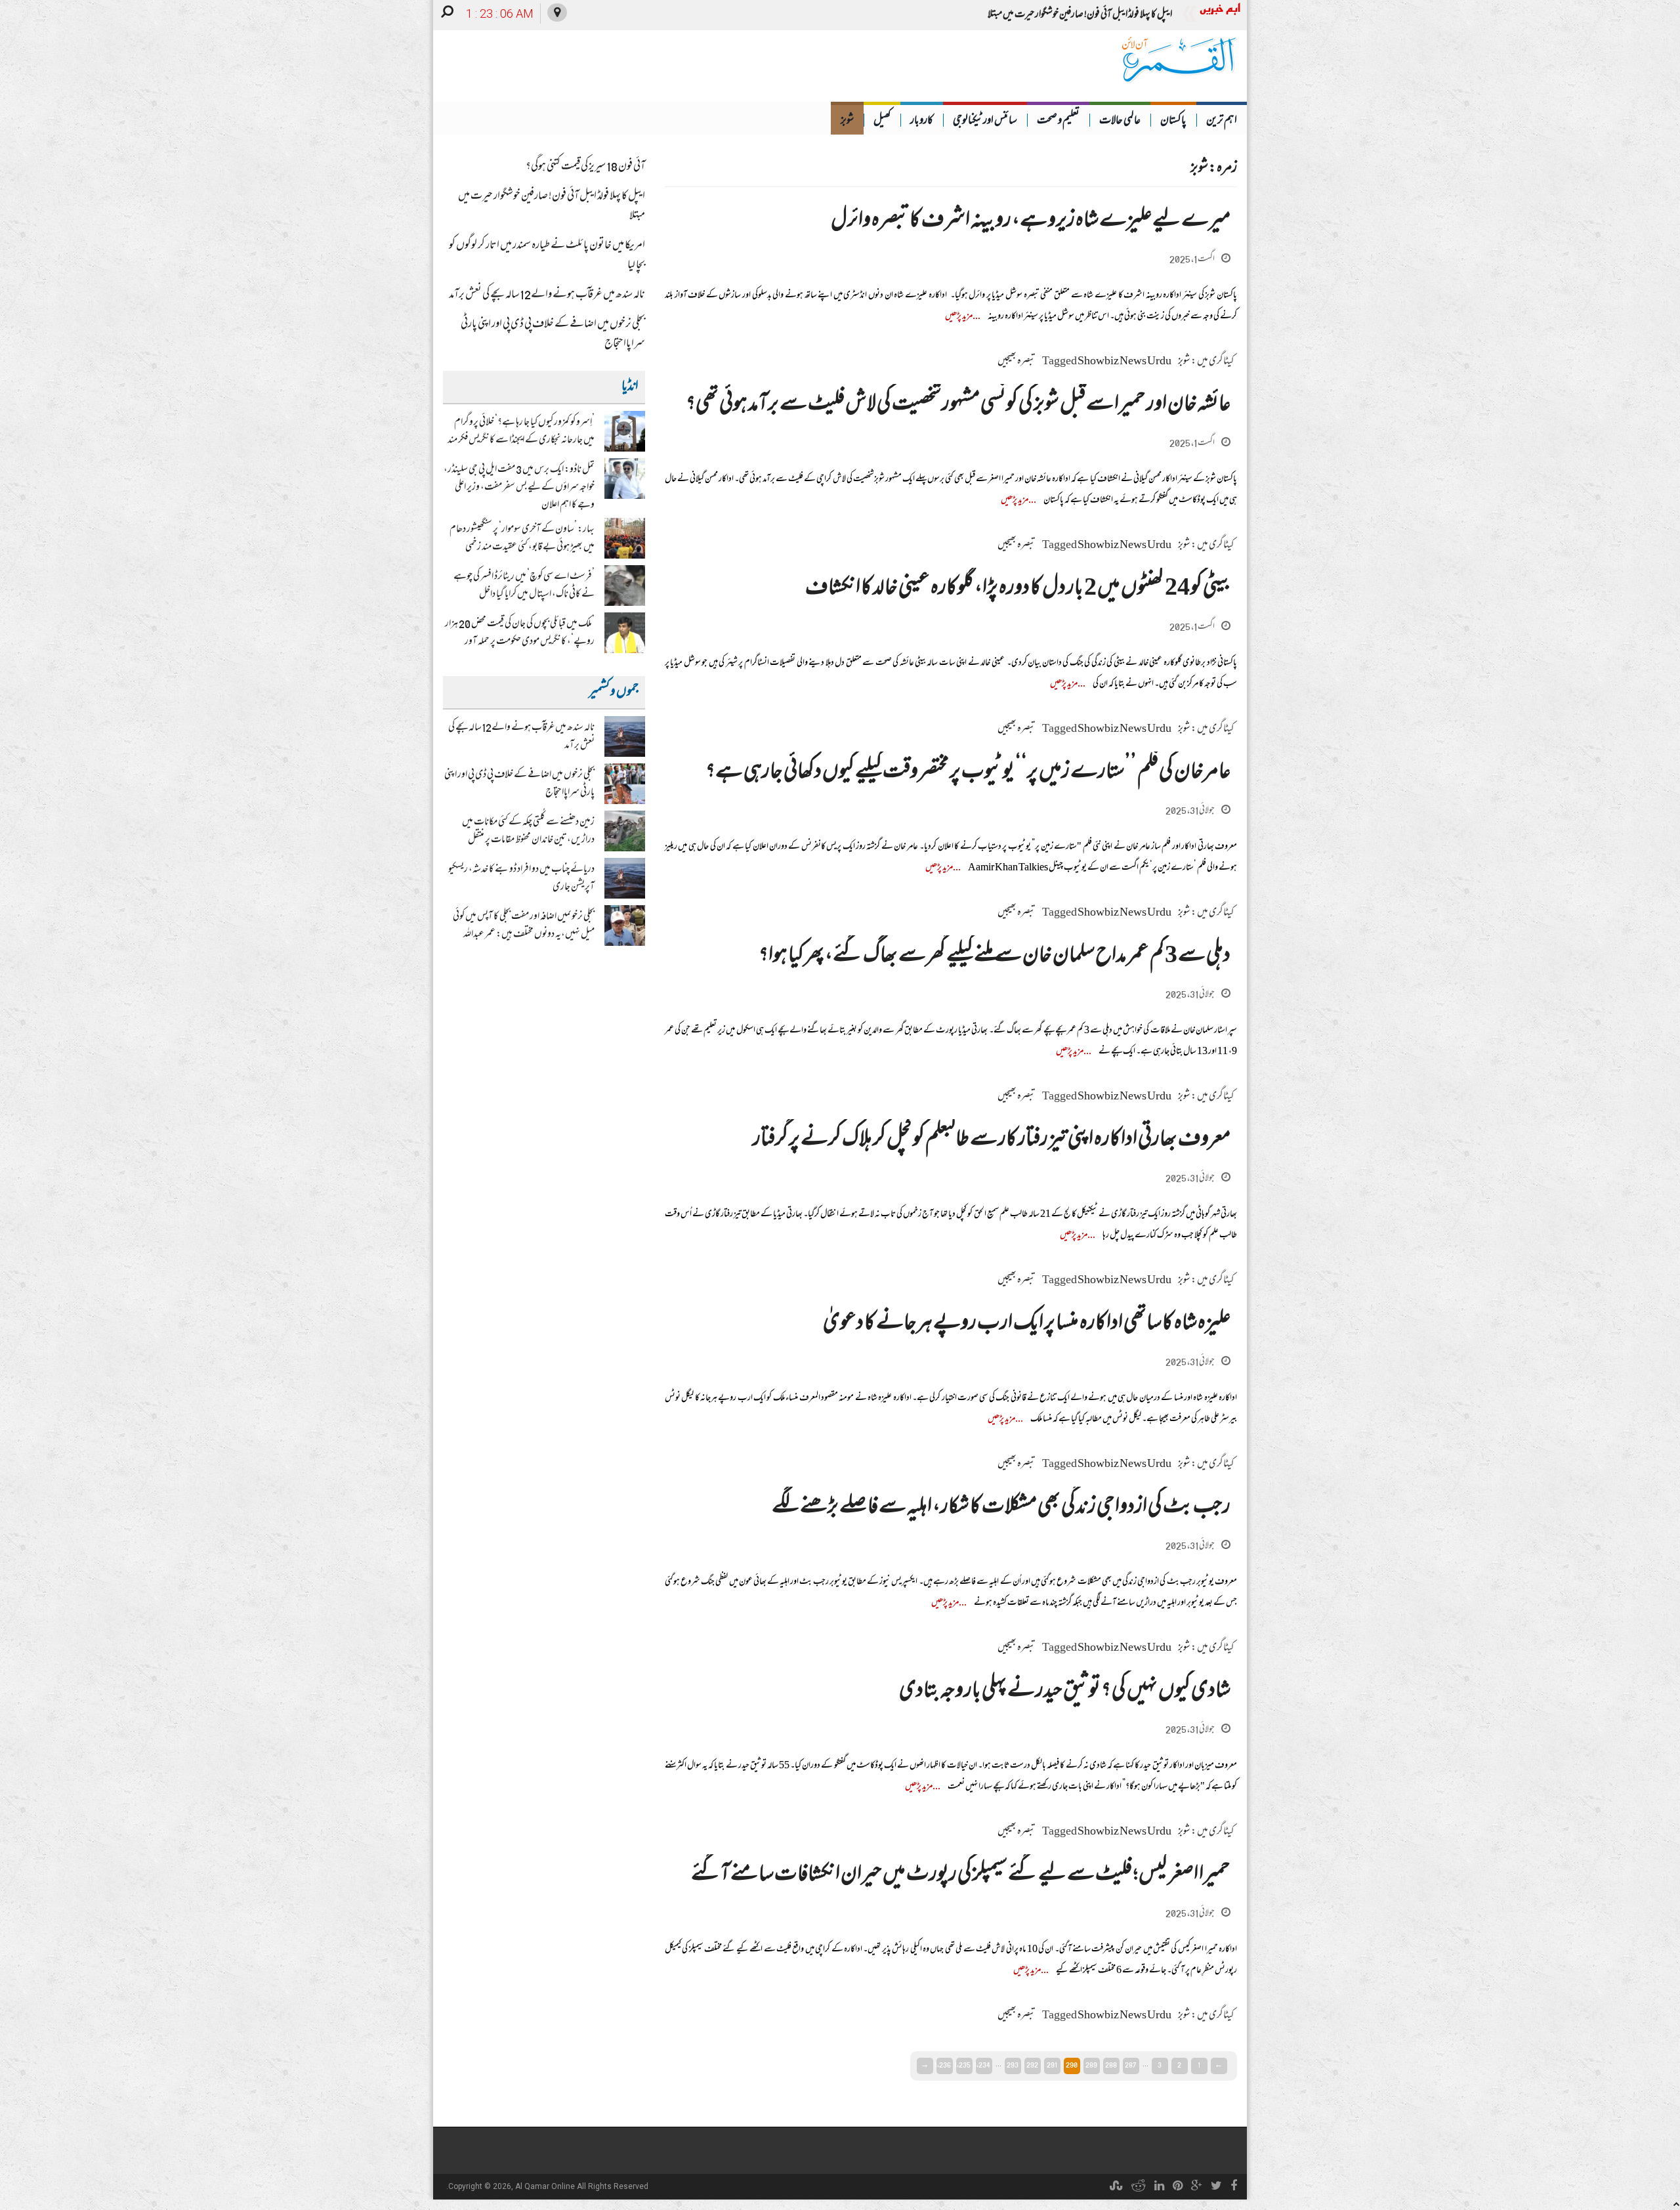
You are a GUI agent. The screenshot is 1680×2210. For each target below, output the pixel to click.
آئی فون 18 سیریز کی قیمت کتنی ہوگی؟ (585, 167)
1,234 (983, 2065)
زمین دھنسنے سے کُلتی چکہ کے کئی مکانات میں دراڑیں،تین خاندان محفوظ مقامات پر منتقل (528, 831)
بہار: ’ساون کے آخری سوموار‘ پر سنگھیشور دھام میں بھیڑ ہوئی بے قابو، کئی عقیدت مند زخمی (522, 539)
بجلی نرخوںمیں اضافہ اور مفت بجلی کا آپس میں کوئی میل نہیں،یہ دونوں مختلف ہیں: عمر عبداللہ (524, 926)
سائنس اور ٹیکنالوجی (985, 121)
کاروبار (922, 121)
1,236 (944, 2065)
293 (1013, 2065)
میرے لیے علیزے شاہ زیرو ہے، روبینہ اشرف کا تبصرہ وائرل (1031, 222)
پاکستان (1173, 121)
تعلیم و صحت (1058, 121)
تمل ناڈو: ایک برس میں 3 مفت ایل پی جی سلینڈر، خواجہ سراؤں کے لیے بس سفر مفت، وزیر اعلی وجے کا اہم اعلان (519, 488)
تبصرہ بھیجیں (1017, 362)
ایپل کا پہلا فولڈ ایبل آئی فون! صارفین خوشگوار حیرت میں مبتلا (552, 207)
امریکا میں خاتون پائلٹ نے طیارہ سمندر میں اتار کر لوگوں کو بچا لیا (1078, 15)
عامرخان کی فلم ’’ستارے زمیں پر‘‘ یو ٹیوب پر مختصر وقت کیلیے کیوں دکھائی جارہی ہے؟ (968, 773)
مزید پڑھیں (959, 317)
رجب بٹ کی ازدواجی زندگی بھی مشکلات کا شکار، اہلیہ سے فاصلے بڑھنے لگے (1001, 1508)
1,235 (963, 2065)
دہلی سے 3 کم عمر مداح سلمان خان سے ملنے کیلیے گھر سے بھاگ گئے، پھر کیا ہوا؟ (995, 957)
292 (1032, 2065)
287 (1131, 2065)
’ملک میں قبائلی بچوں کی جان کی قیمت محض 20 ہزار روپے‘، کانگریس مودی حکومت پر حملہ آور (520, 633)
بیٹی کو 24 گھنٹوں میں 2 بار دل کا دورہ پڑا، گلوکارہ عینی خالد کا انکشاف (1018, 589)
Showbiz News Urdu (1124, 362)
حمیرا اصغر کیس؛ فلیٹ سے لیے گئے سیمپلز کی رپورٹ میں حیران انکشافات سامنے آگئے (961, 1876)
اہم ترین (1222, 121)
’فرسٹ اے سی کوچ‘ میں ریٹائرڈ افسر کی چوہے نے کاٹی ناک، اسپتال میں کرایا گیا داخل (524, 586)
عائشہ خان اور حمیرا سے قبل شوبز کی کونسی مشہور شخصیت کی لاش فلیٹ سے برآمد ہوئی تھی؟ (958, 405)
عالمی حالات (1120, 121)
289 (1091, 2065)
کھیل (882, 121)
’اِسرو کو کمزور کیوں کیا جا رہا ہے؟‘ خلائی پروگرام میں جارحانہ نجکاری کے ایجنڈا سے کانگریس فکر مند (521, 432)
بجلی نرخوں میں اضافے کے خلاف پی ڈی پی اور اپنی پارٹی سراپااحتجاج (553, 335)
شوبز (847, 121)
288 (1111, 2065)
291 (1052, 2065)
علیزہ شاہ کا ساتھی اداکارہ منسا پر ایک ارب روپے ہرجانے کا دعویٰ (1027, 1324)
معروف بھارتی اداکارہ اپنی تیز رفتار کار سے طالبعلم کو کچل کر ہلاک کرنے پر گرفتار (992, 1140)
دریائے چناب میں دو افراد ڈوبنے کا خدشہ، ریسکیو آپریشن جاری (521, 879)
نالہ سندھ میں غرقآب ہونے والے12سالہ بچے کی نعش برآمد (547, 295)
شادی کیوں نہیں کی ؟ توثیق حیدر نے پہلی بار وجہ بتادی (1065, 1692)
